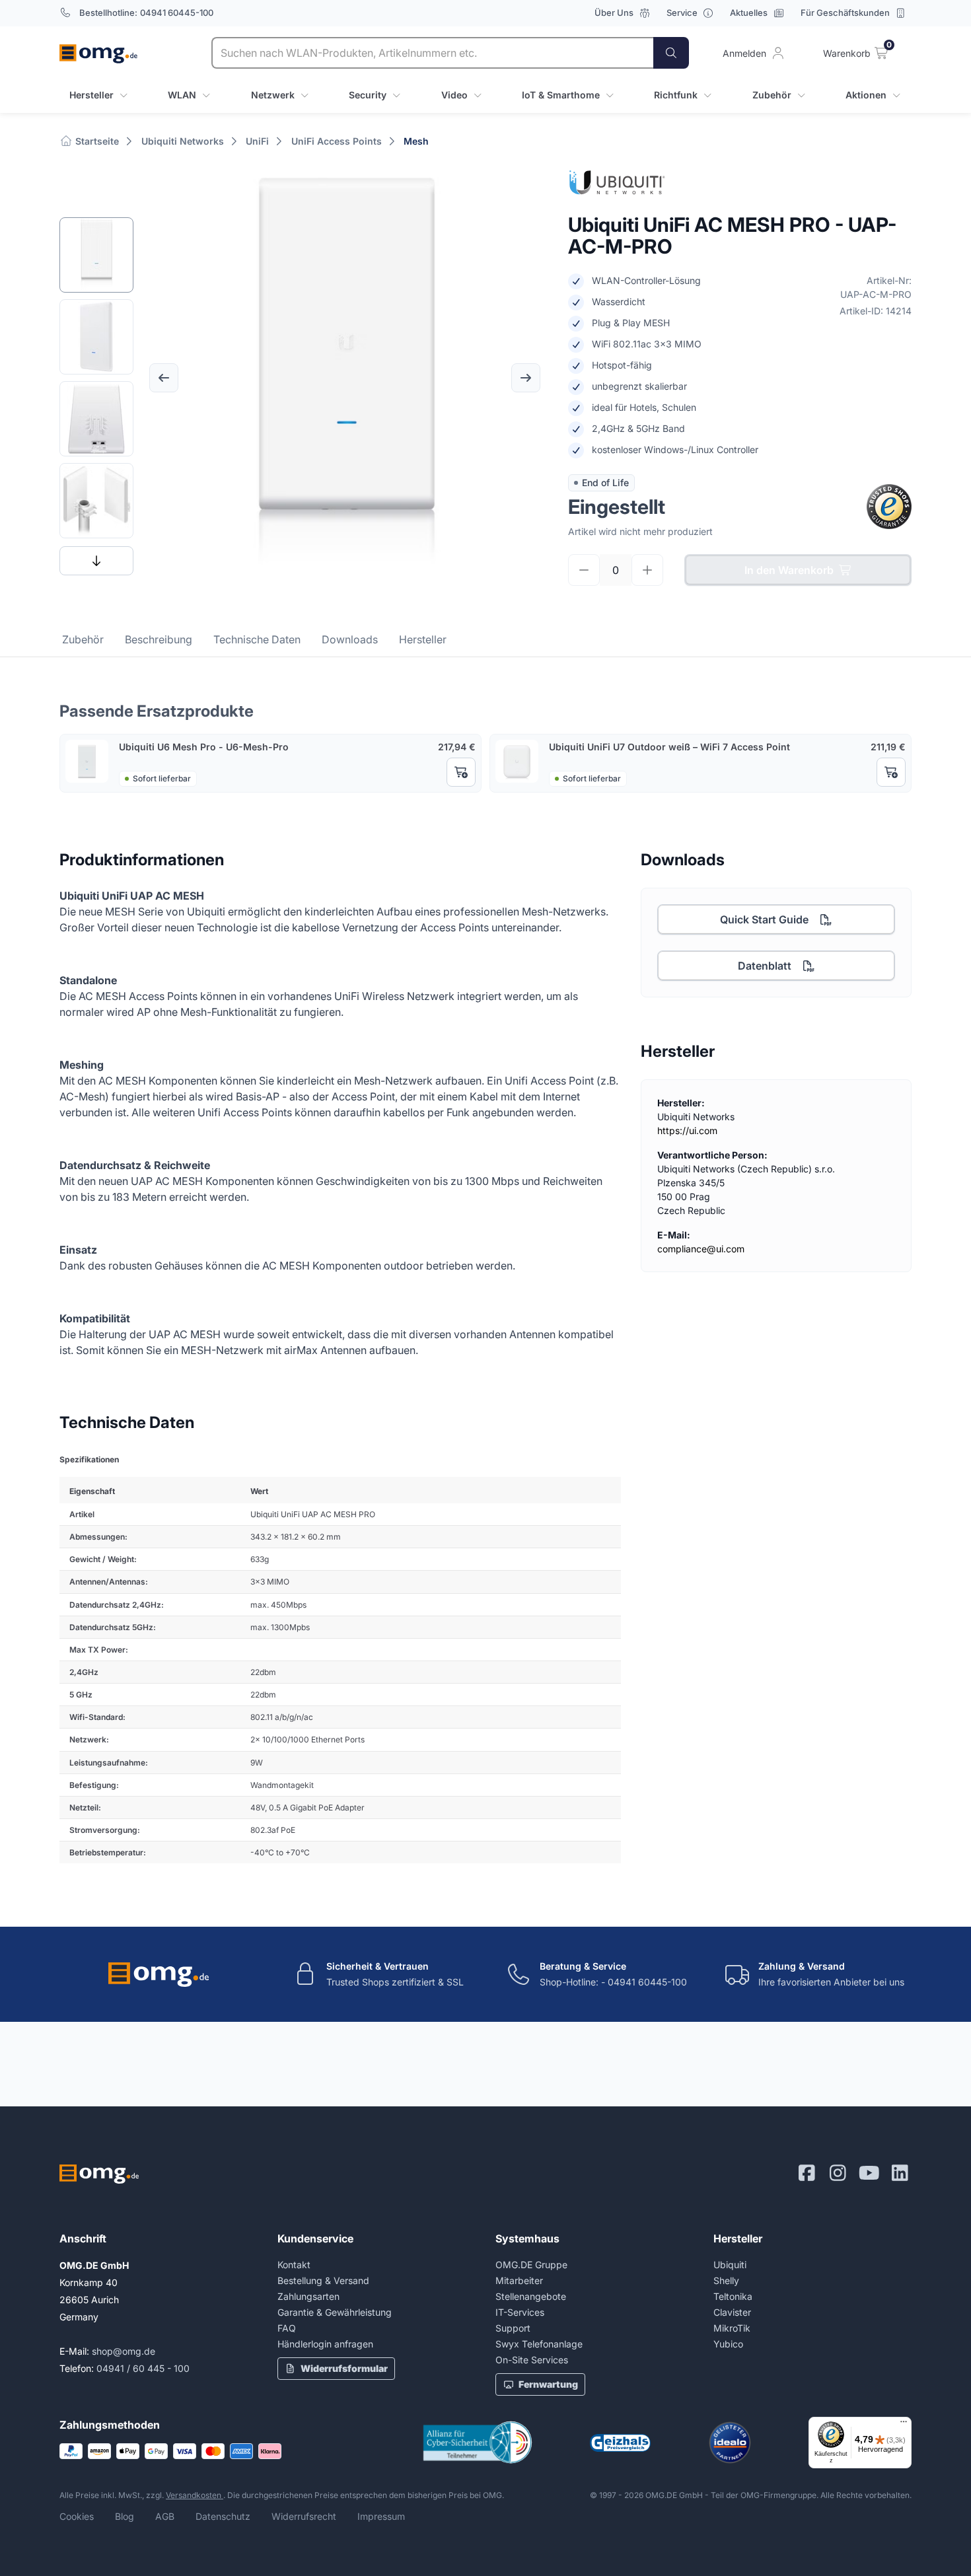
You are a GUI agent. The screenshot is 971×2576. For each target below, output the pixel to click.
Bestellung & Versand (323, 2280)
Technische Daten (257, 639)
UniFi (257, 141)
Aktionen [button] (866, 95)
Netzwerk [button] (273, 95)
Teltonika (733, 2296)
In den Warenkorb (789, 570)
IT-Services (520, 2312)
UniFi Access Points (337, 141)
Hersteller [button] (91, 95)
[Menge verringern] (584, 570)
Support (513, 2328)
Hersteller (423, 639)
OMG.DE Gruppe (531, 2265)
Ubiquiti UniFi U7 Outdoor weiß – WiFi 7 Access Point (669, 747)
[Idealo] (730, 2443)
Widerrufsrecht (304, 2516)
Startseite (96, 141)
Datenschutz (223, 2516)
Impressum (381, 2516)
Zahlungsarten (308, 2296)
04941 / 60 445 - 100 (143, 2368)
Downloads (350, 639)
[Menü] (904, 2425)
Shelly (726, 2280)
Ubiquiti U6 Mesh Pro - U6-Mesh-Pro (204, 747)
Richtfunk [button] (676, 95)
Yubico (728, 2344)
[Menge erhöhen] (647, 570)
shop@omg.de (124, 2351)
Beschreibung (159, 639)
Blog (125, 2516)
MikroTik (732, 2328)
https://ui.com (687, 1130)
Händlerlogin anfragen (325, 2344)
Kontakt (294, 2265)
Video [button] (454, 95)
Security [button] (368, 95)
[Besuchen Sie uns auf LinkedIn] (900, 2173)
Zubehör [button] (772, 95)
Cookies (77, 2516)
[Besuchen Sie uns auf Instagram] (838, 2173)
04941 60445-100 (177, 13)
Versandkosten (195, 2495)
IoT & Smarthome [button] (561, 95)
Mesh (416, 141)
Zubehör (83, 639)
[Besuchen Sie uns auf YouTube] (869, 2173)
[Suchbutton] (671, 53)
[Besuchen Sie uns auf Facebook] (807, 2173)
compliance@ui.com (701, 1249)
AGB (165, 2516)
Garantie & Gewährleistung (335, 2312)
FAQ (287, 2328)
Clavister (732, 2312)
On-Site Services (532, 2360)
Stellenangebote (531, 2296)
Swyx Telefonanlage (539, 2344)
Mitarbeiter (519, 2280)
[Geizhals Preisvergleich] (620, 2443)
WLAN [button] (182, 95)
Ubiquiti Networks (183, 141)
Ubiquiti (730, 2265)
